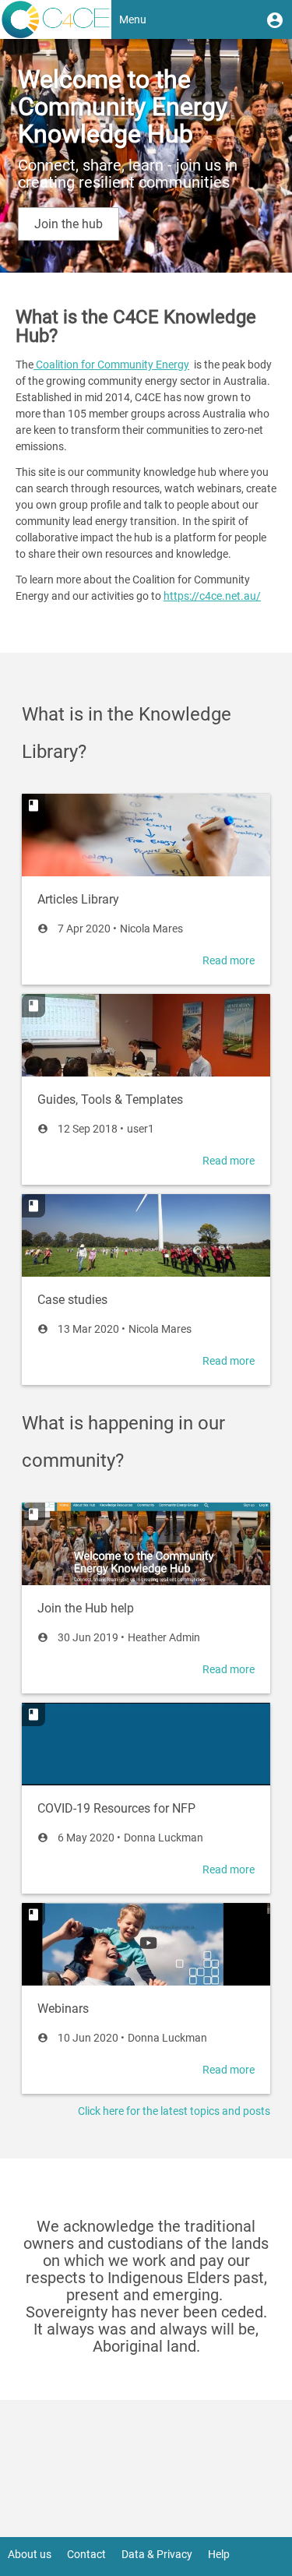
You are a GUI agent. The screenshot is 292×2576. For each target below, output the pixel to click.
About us (30, 2554)
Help (219, 2554)
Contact (86, 2554)
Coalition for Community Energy (111, 365)
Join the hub (69, 224)
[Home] (56, 19)
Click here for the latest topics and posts (174, 2111)
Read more (229, 960)
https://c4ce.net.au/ (212, 596)
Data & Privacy (157, 2554)
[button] (275, 19)
